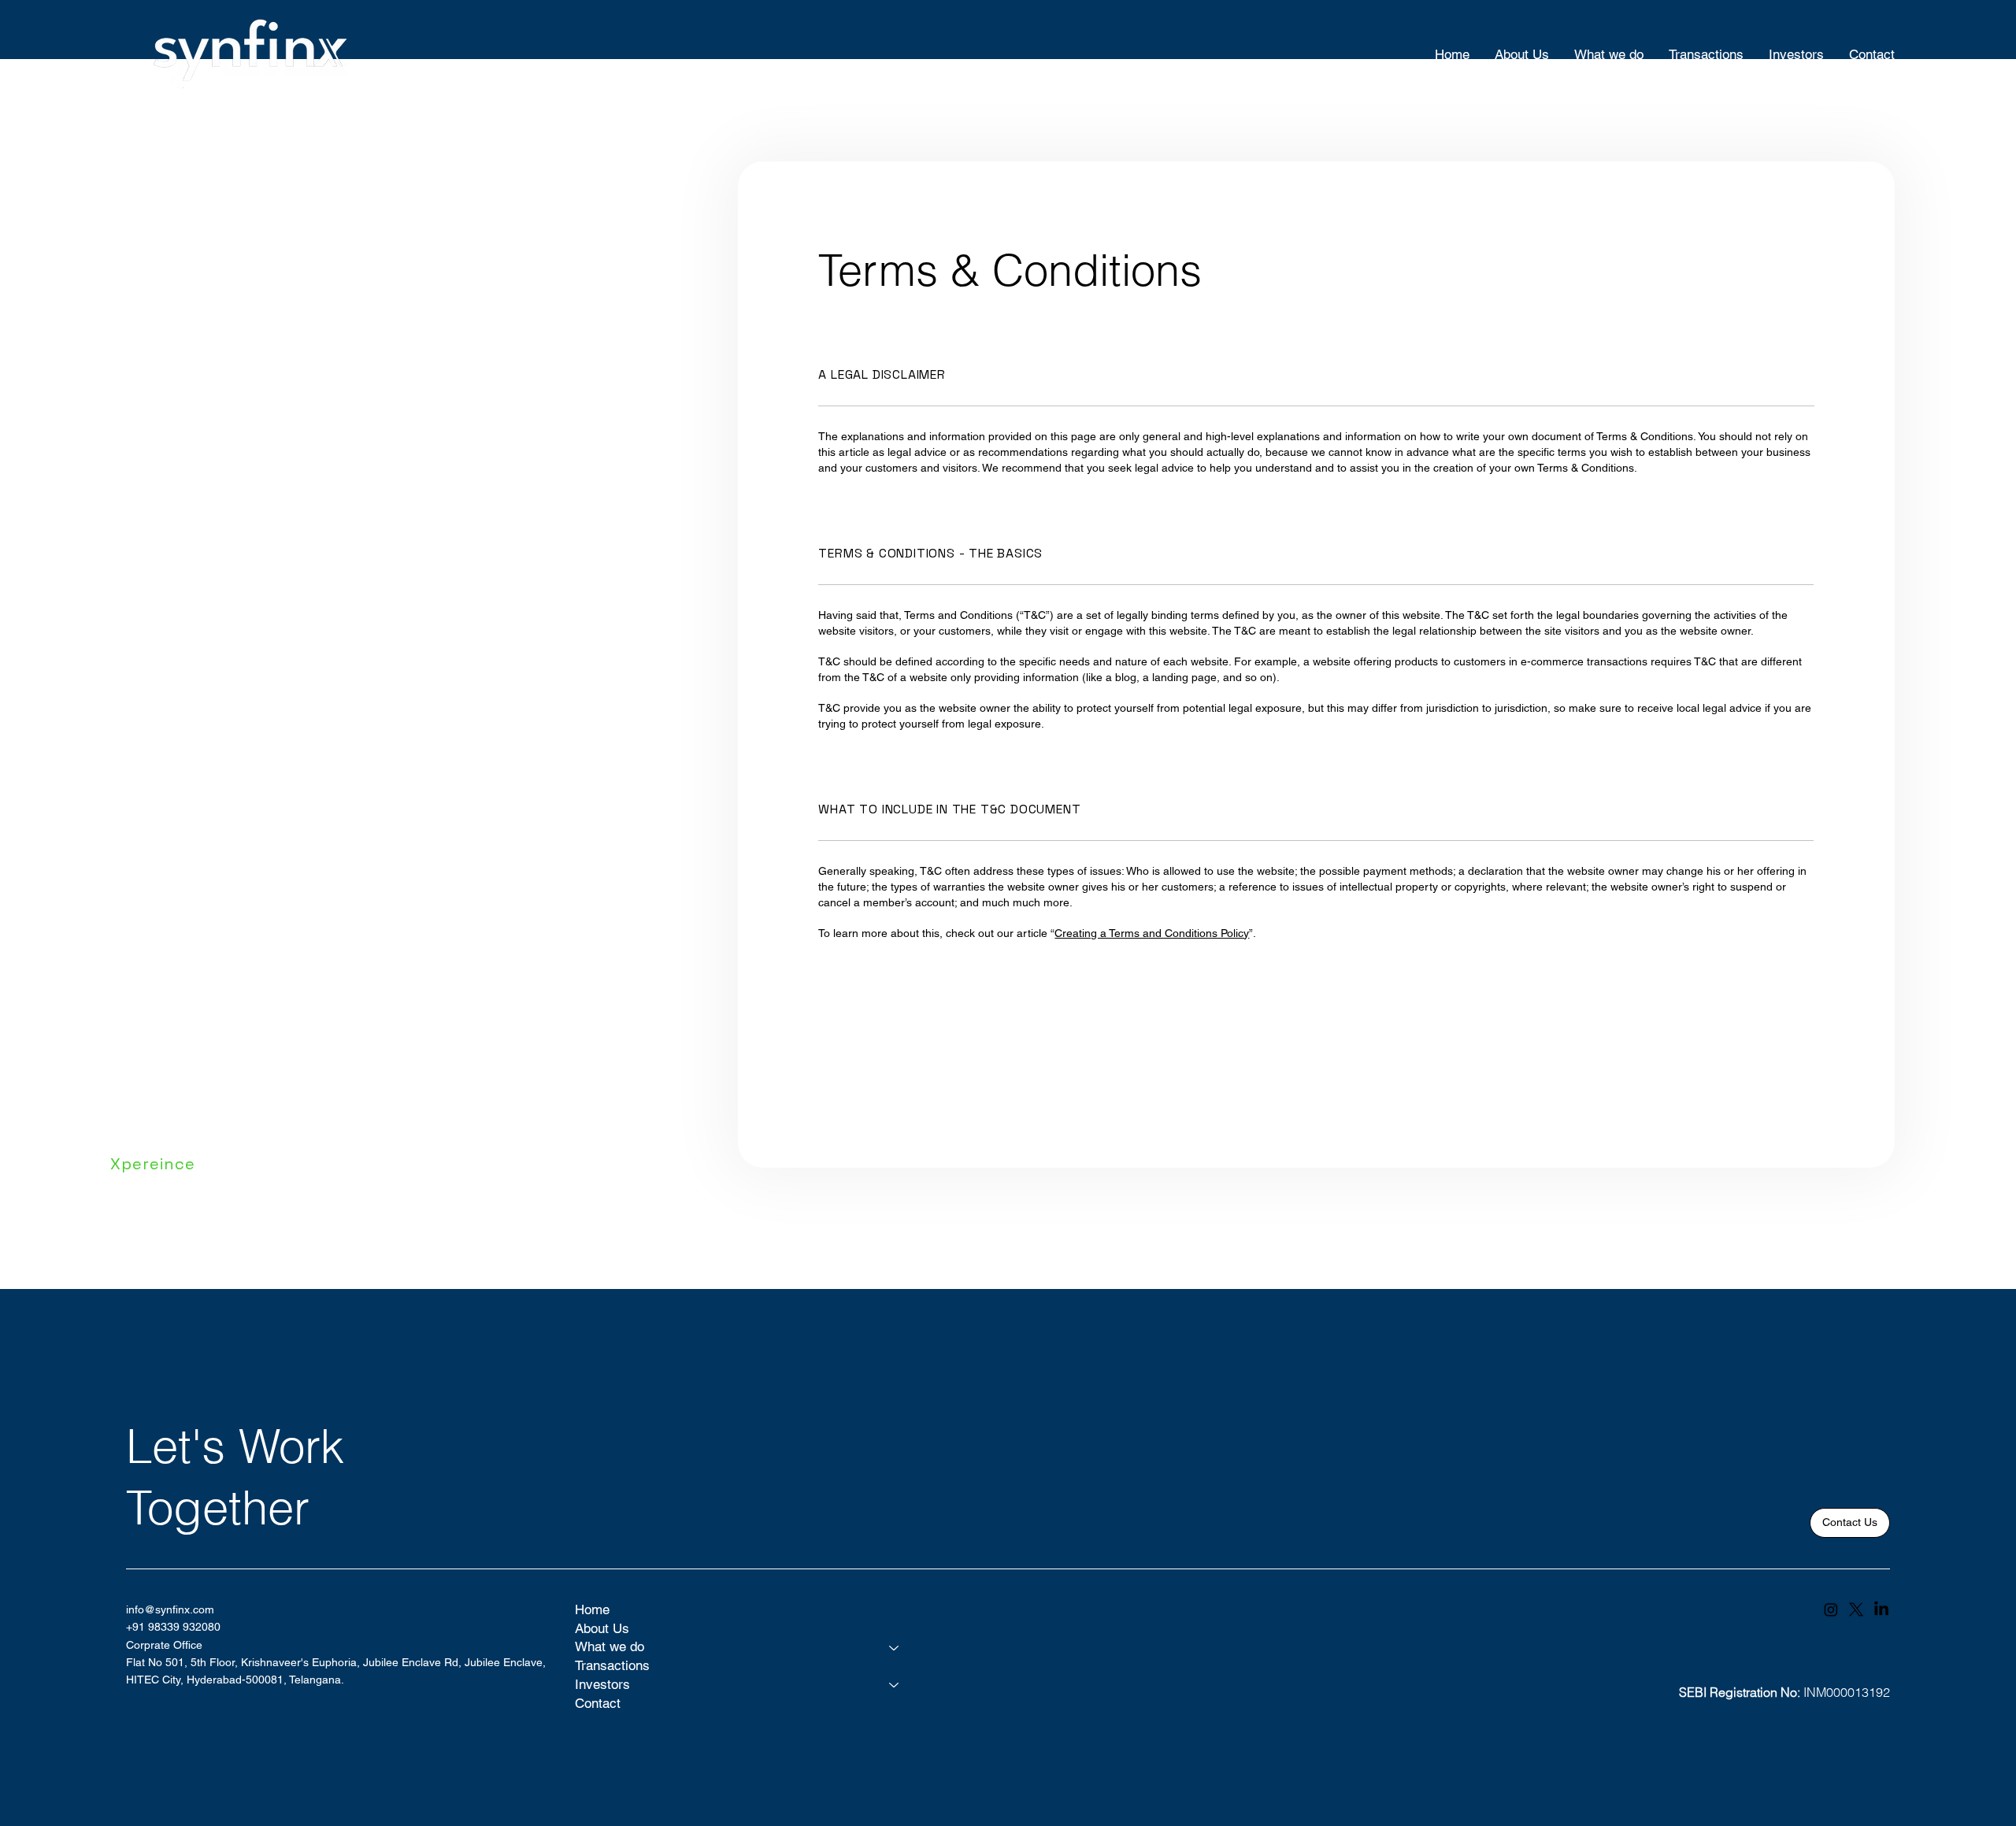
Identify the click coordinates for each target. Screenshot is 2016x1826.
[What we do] (895, 1647)
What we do (610, 1646)
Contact (598, 1703)
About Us (602, 1628)
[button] (1850, 1523)
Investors (602, 1684)
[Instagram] (1831, 1609)
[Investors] (895, 1685)
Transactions (612, 1665)
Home (592, 1609)
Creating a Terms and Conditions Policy (1152, 933)
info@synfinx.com (170, 1609)
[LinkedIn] (1881, 1609)
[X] (1856, 1609)
